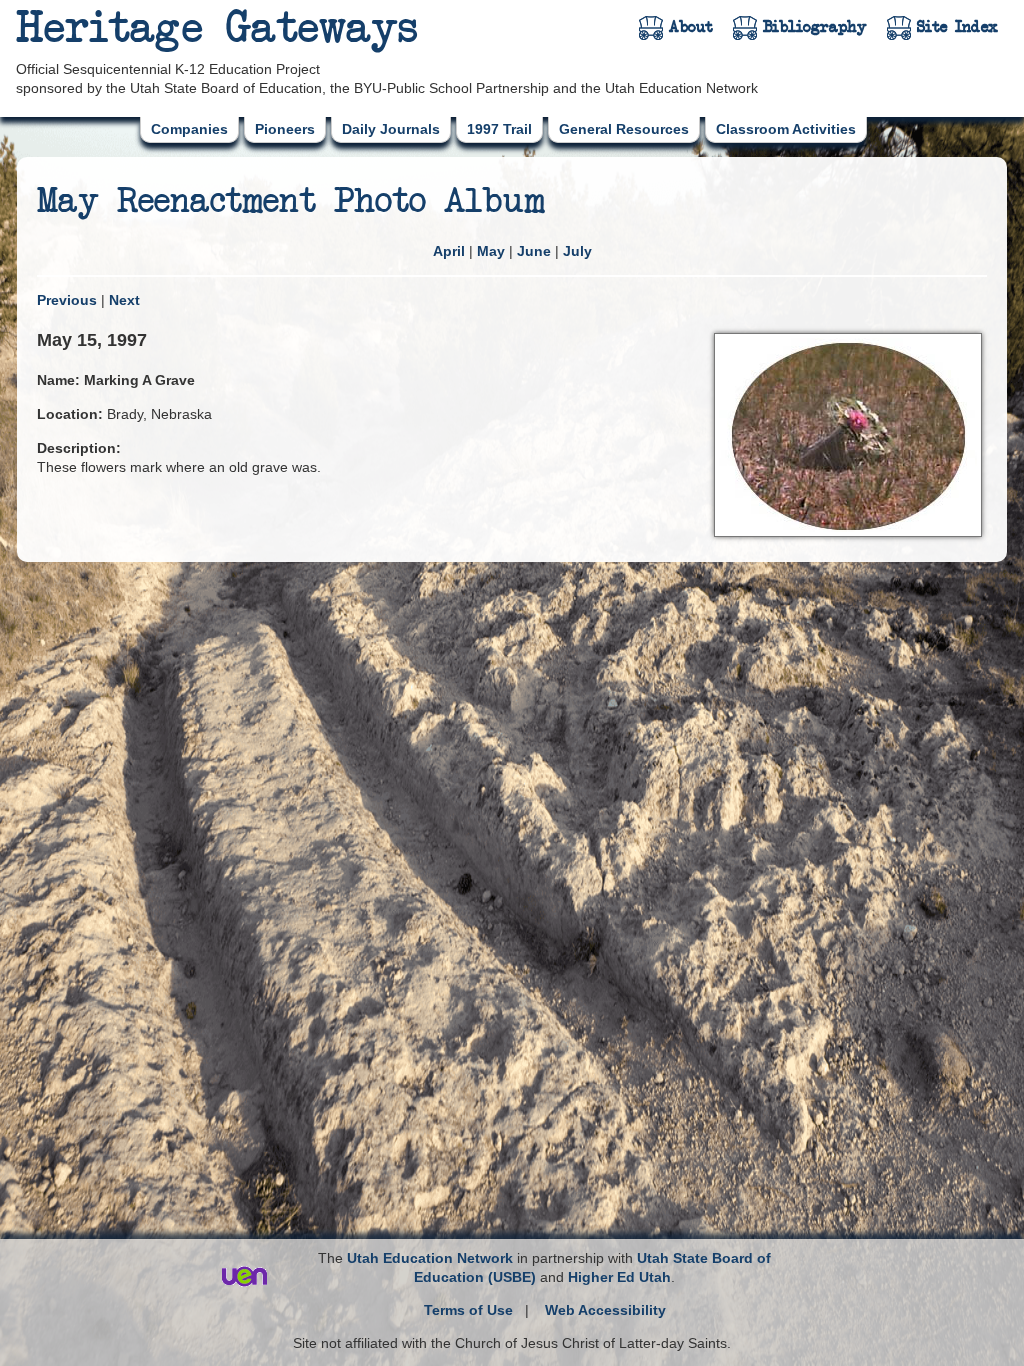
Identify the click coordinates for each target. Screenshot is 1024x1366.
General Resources (624, 129)
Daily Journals (391, 129)
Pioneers (285, 129)
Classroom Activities (786, 129)
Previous (67, 300)
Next (124, 300)
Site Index (957, 27)
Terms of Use (468, 1310)
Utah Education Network (430, 1258)
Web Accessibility (605, 1310)
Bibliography (815, 27)
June (534, 251)
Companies (189, 129)
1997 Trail (499, 129)
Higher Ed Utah (619, 1277)
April (449, 251)
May (491, 251)
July (577, 251)
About (691, 27)
